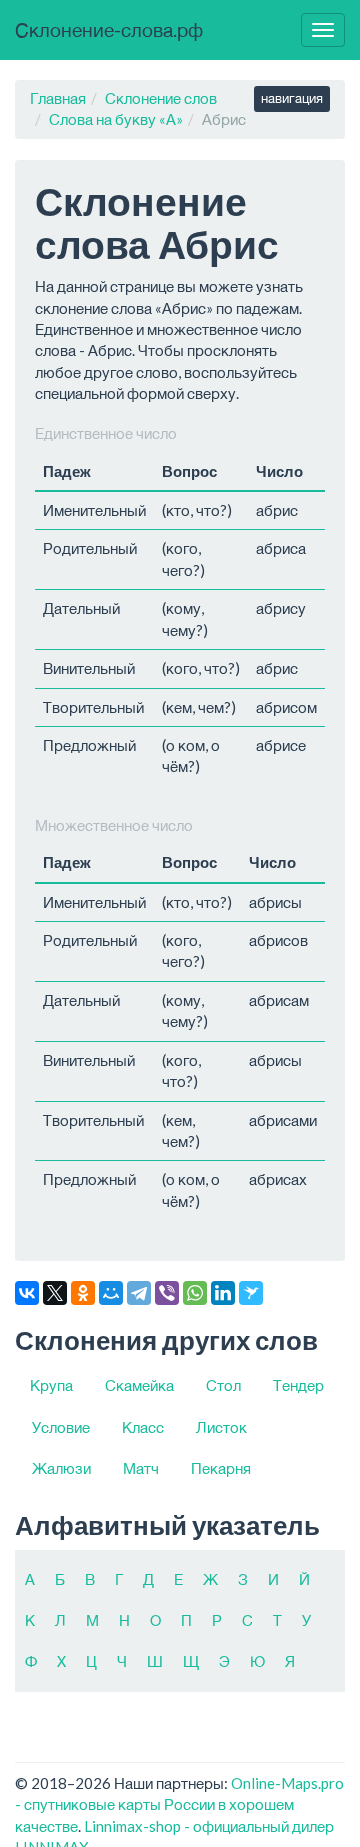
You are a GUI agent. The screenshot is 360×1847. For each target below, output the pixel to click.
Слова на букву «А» (116, 119)
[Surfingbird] (251, 1293)
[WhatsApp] (195, 1293)
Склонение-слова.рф (109, 29)
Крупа (51, 1385)
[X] (55, 1293)
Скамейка (139, 1385)
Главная (58, 98)
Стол (223, 1385)
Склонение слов (161, 98)
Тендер (298, 1385)
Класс (143, 1427)
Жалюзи (61, 1468)
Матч (141, 1468)
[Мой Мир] (111, 1293)
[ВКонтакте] (27, 1293)
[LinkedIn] (223, 1293)
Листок (221, 1427)
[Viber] (167, 1293)
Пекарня (221, 1468)
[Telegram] (139, 1293)
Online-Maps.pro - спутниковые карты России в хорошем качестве (179, 1804)
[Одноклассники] (83, 1293)
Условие (61, 1427)
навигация (292, 98)
